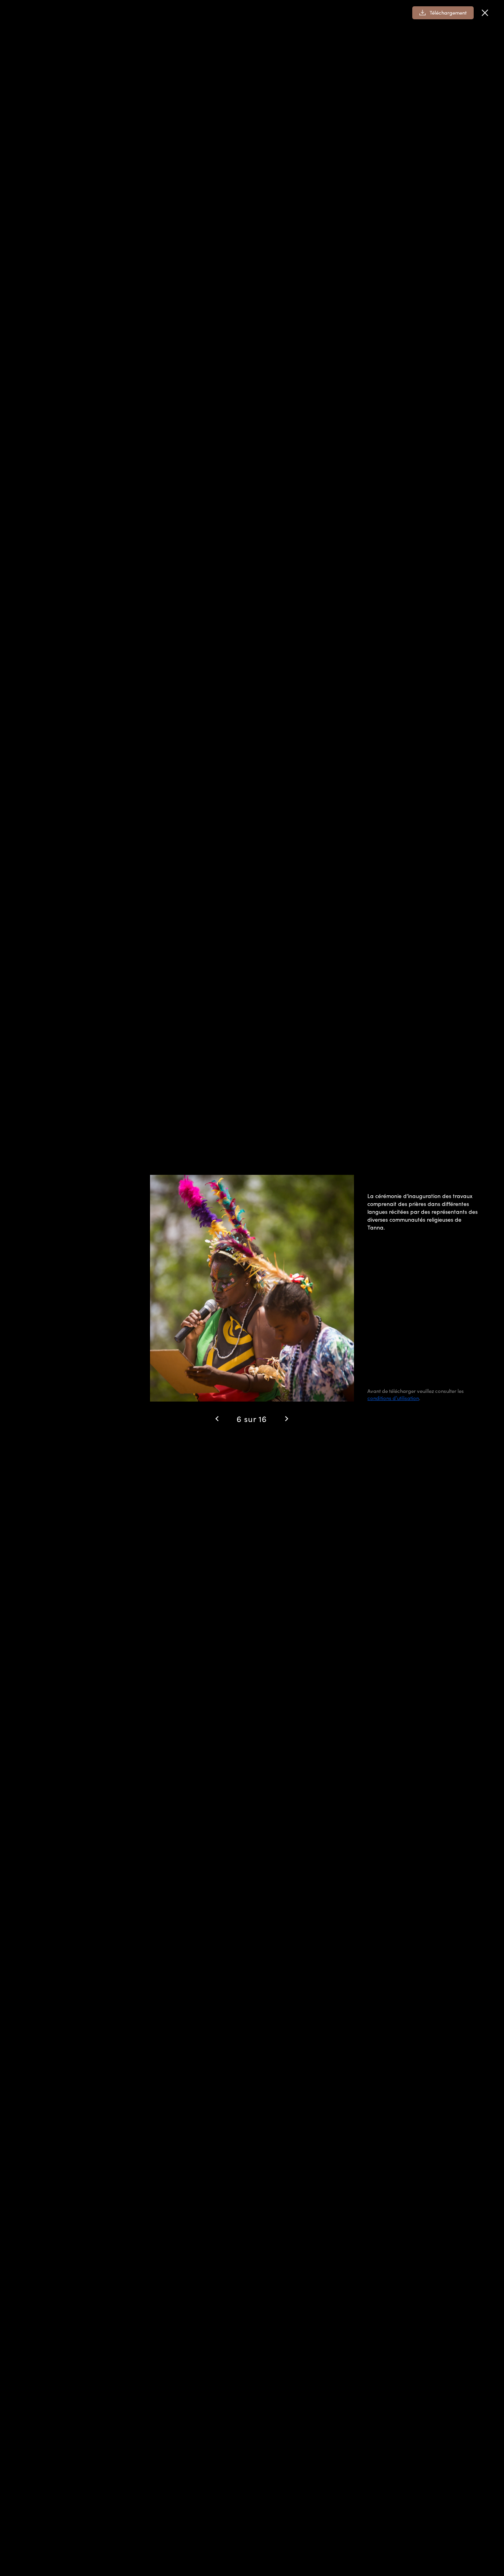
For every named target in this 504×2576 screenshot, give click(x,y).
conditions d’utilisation (393, 1398)
